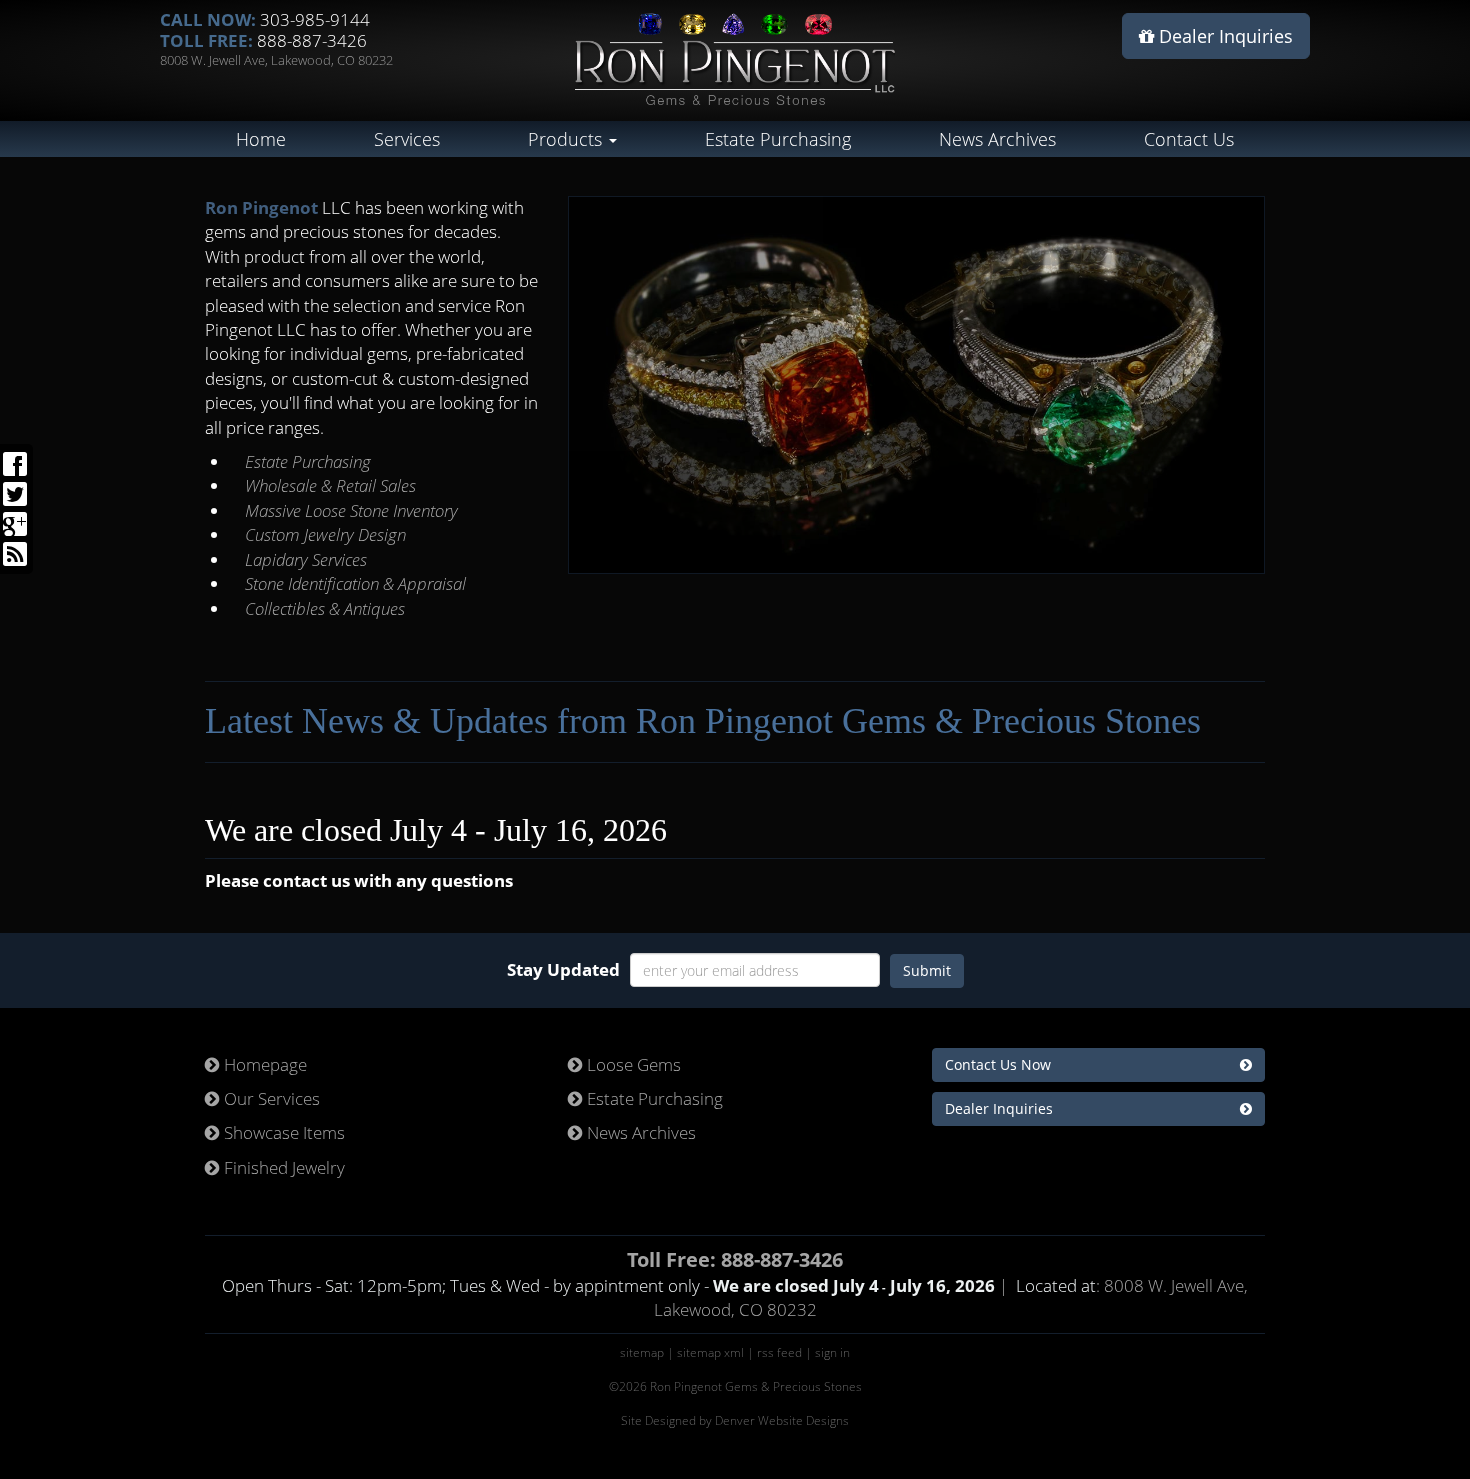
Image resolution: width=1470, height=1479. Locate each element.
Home (261, 139)
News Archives (997, 139)
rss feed (779, 1352)
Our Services (270, 1098)
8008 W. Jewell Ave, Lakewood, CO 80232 (276, 60)
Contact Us (1189, 139)
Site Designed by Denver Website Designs (735, 1420)
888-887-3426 (312, 40)
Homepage (263, 1064)
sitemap (642, 1352)
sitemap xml (710, 1352)
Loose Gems (632, 1064)
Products (567, 139)
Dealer (1223, 36)
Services (407, 139)
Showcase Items (282, 1132)
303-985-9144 (315, 19)
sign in (832, 1352)
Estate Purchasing (778, 139)
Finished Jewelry (282, 1167)
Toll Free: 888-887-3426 (735, 1259)
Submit (927, 970)
